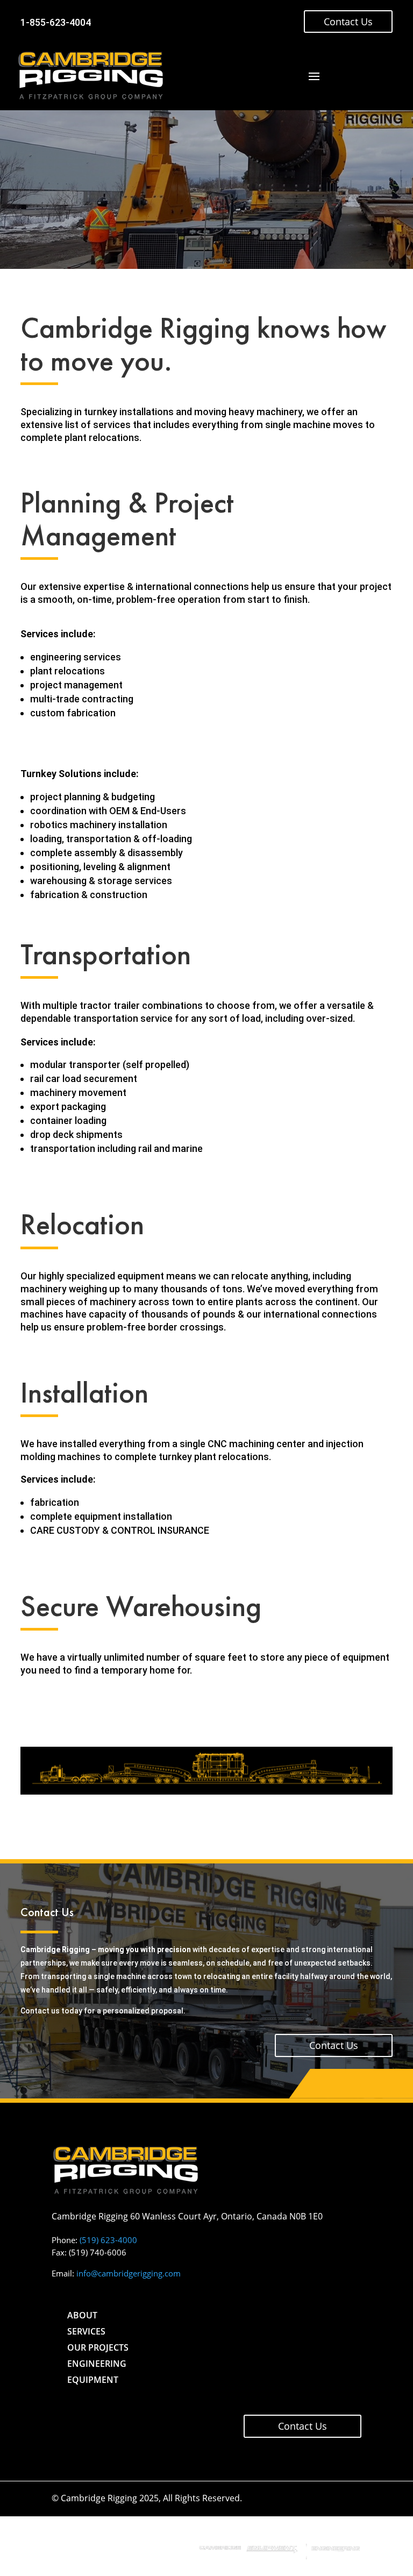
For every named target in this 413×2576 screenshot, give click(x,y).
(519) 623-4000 (108, 2240)
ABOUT (82, 2315)
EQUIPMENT (93, 2380)
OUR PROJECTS (98, 2347)
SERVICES (86, 2331)
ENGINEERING (97, 2364)
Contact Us (348, 22)
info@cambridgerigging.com (129, 2273)
